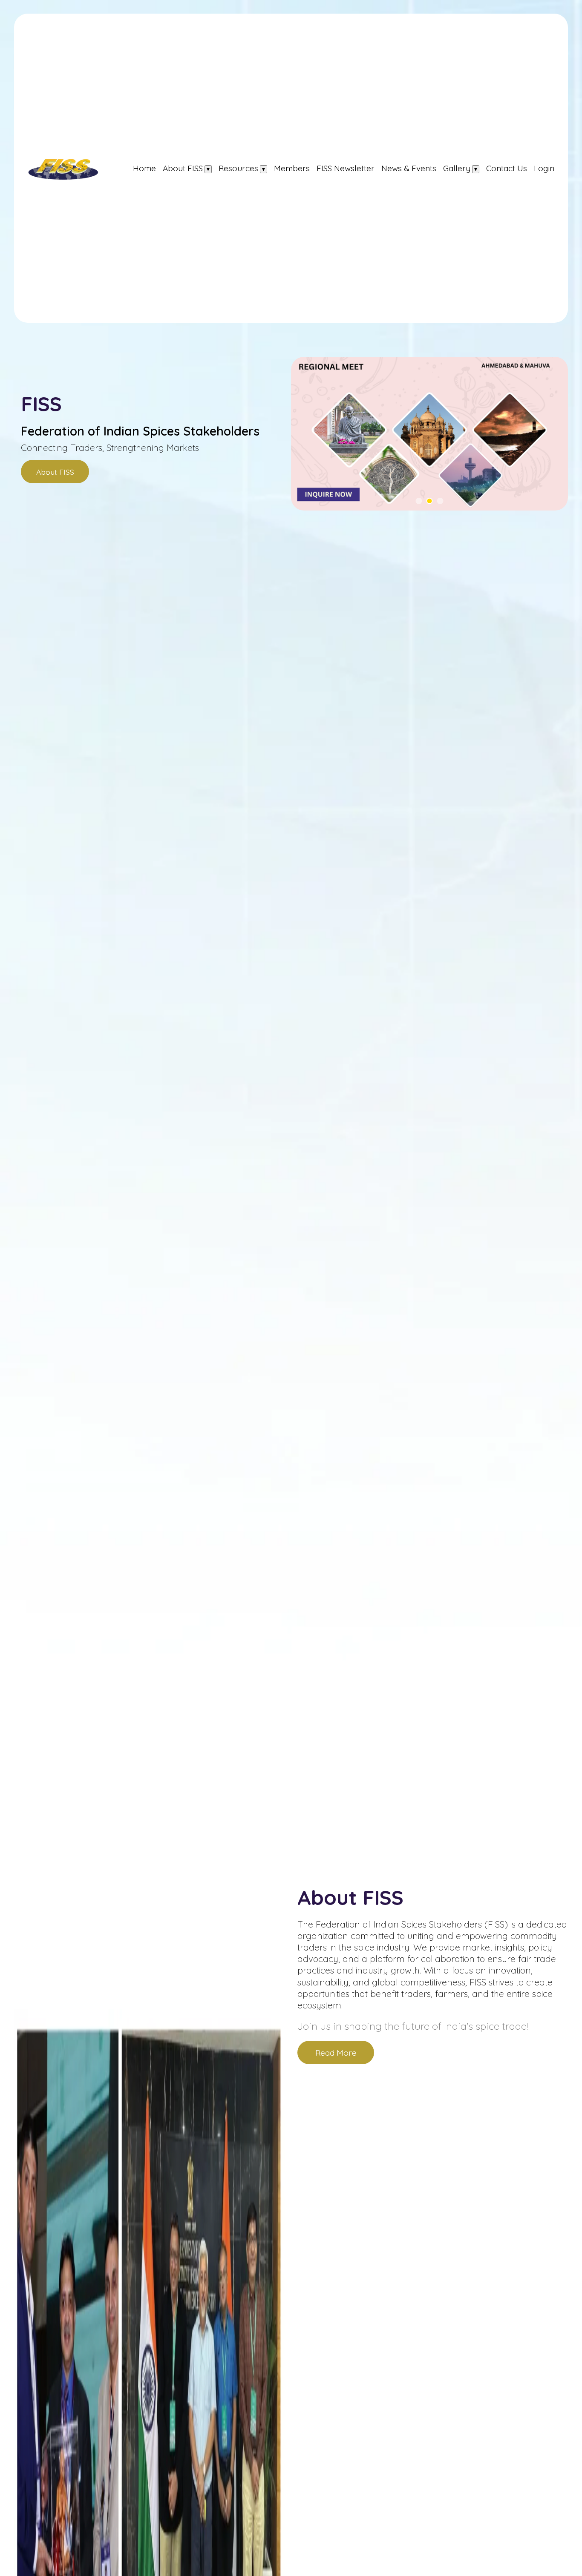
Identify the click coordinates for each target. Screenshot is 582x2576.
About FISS (183, 168)
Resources (238, 168)
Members (292, 168)
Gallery (457, 168)
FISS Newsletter (346, 168)
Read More (336, 2053)
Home (144, 168)
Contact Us (507, 168)
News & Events (409, 168)
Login (544, 168)
